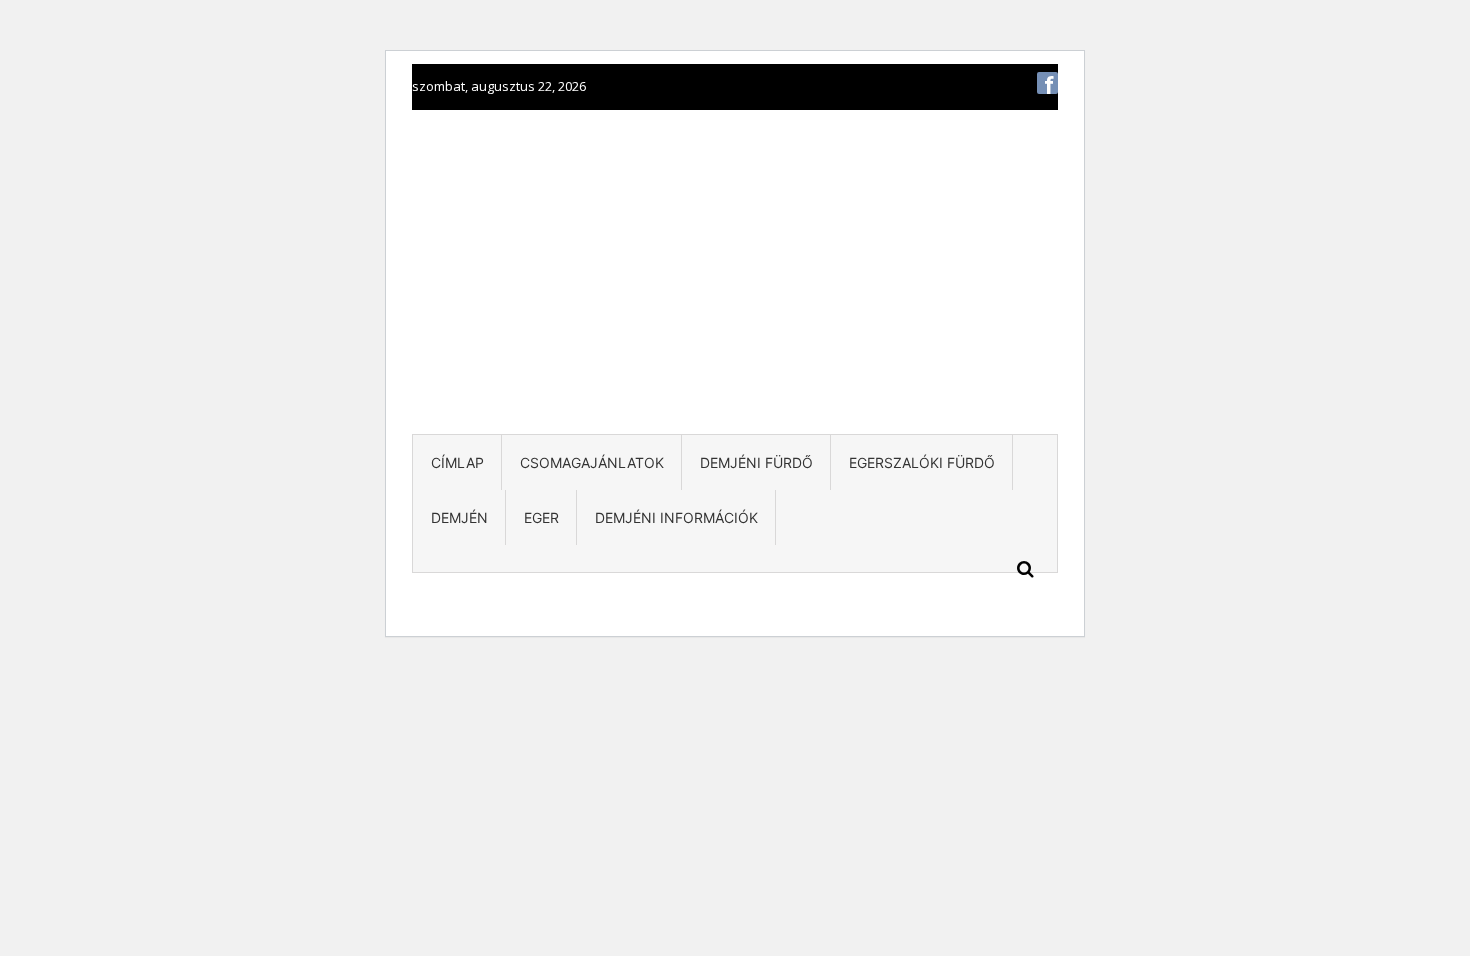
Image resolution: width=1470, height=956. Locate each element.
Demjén (459, 517)
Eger (541, 517)
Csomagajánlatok (592, 462)
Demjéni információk (676, 517)
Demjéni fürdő (756, 462)
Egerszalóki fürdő (922, 462)
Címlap (457, 462)
